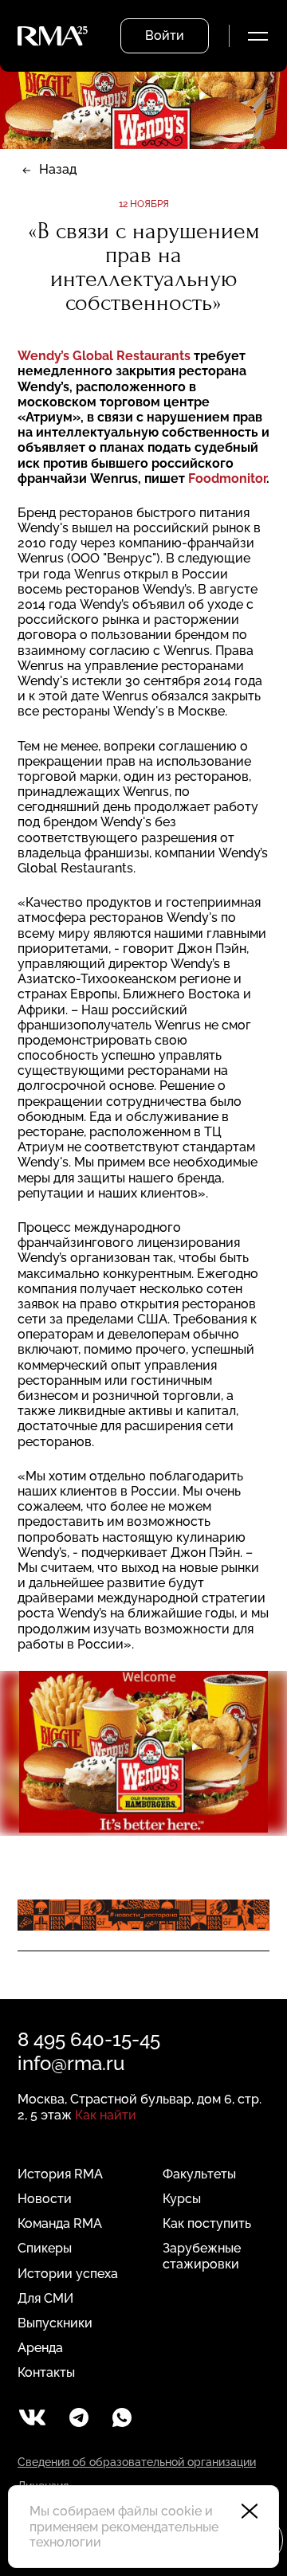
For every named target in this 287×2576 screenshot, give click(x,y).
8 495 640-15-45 (89, 2039)
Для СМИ (45, 2298)
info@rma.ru (71, 2063)
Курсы (182, 2199)
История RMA (60, 2174)
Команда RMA (60, 2223)
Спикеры (45, 2248)
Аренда (40, 2348)
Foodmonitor (227, 478)
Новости (45, 2199)
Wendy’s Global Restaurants (106, 356)
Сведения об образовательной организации (137, 2462)
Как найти (106, 2115)
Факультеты (199, 2174)
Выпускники (55, 2323)
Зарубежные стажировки (202, 2256)
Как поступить (207, 2223)
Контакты (46, 2372)
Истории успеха (68, 2274)
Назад (58, 169)
